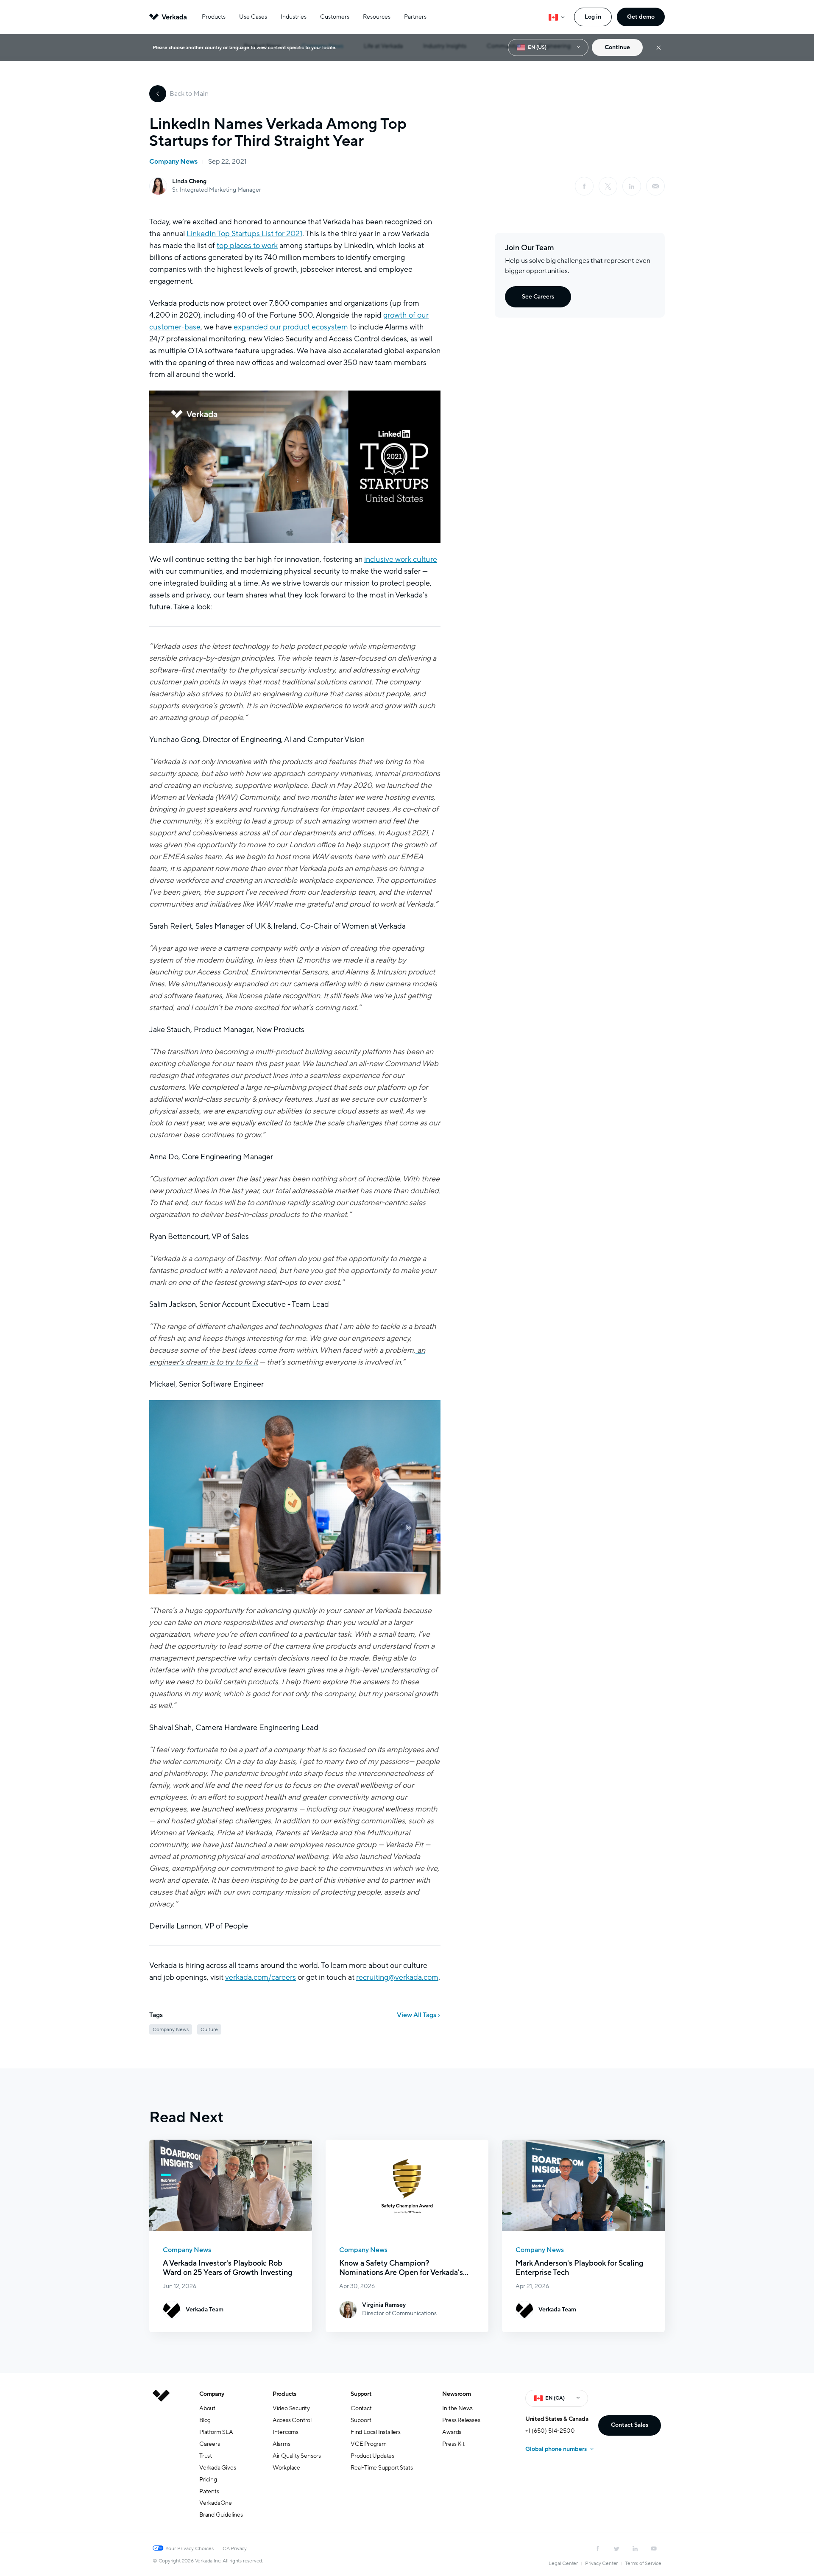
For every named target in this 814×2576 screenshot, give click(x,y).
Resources (377, 17)
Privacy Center (601, 2563)
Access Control (292, 2420)
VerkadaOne (216, 2503)
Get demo (641, 17)
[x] (608, 186)
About (207, 2408)
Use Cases (253, 17)
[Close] (659, 48)
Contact (361, 2408)
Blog (205, 2420)
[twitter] (616, 2548)
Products (214, 17)
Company (212, 2394)
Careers (210, 2444)
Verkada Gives (217, 2468)
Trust (206, 2456)
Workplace (286, 2468)
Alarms (282, 2444)
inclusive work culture (401, 559)
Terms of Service (643, 2563)
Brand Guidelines (221, 2515)
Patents (209, 2491)
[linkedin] (632, 186)
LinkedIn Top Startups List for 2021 (244, 234)
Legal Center (563, 2563)
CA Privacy (235, 2548)
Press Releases (461, 2420)
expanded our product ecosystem (291, 327)
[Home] (161, 2461)
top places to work (247, 246)
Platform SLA (216, 2432)
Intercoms (286, 2432)
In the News (457, 2408)
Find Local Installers (376, 2432)
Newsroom (456, 2394)
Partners (415, 17)
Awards (452, 2432)
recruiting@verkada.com (397, 1977)
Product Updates (372, 2456)
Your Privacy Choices (190, 2548)
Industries (294, 17)
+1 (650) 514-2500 (550, 2431)
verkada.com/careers (261, 1977)
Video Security (291, 2408)
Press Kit (453, 2444)
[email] (655, 186)
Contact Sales (630, 2425)
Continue (617, 47)
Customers (335, 17)
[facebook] (584, 186)
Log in (593, 17)
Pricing (208, 2480)
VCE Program (369, 2444)
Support (361, 2394)
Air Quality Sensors (297, 2456)
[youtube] (654, 2548)
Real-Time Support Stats (382, 2468)
